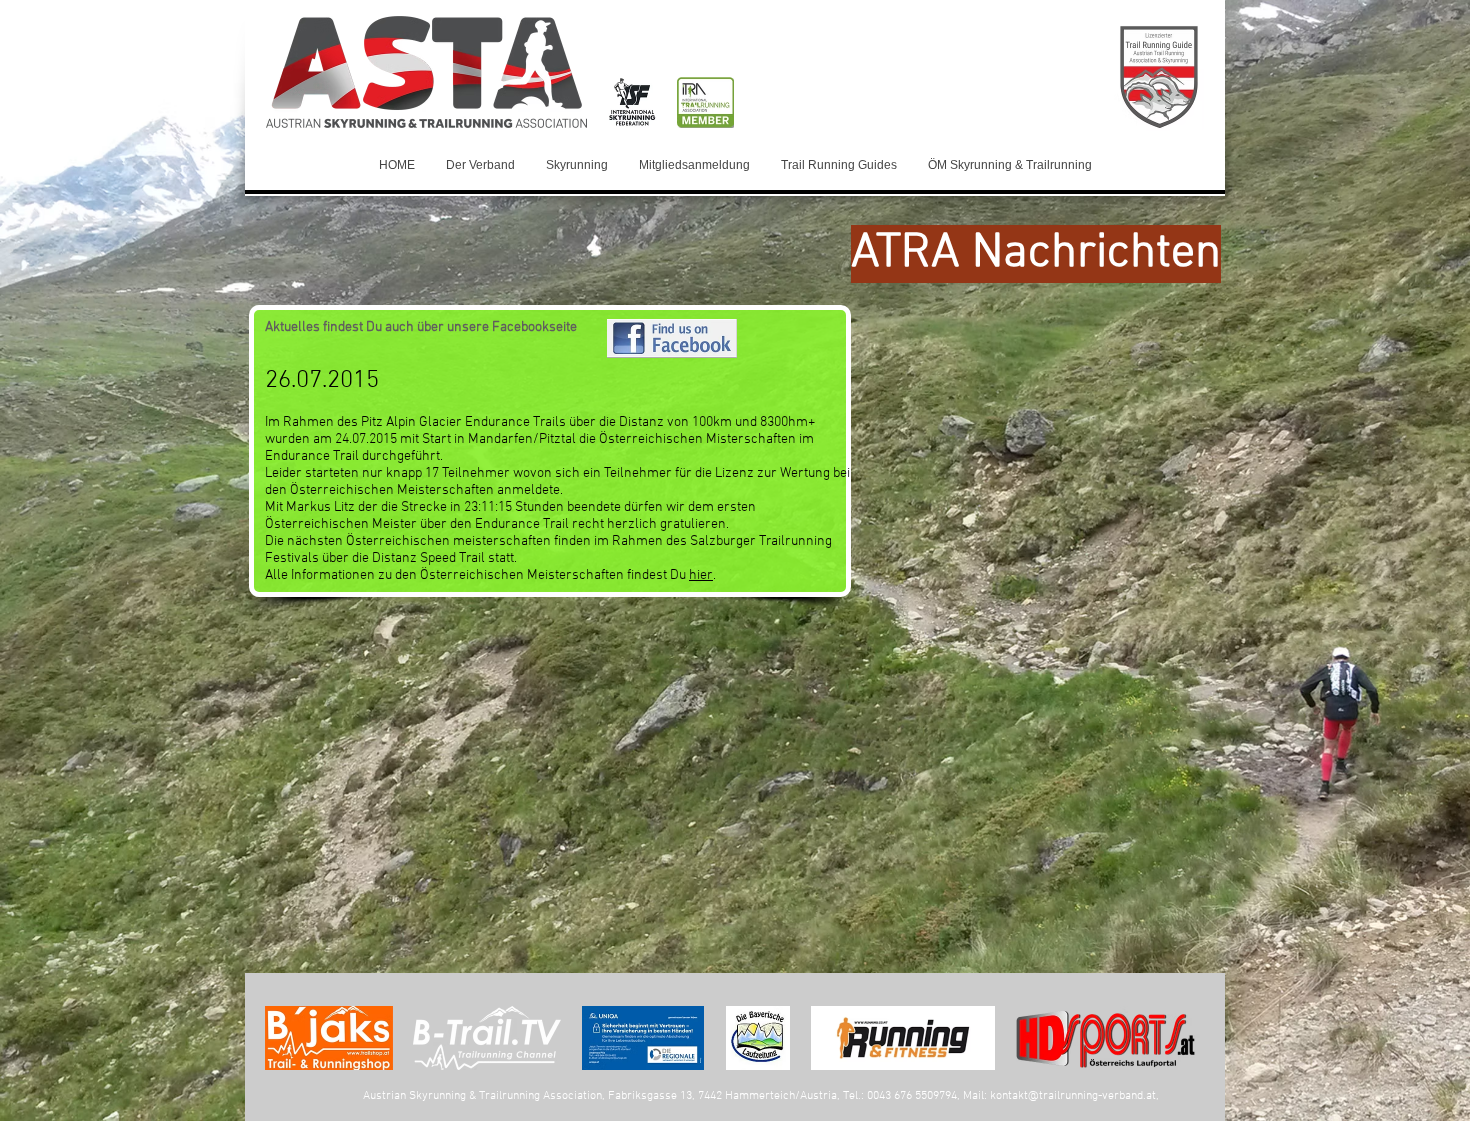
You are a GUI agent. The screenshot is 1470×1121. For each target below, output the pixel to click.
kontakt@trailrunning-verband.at (1073, 1096)
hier (701, 575)
